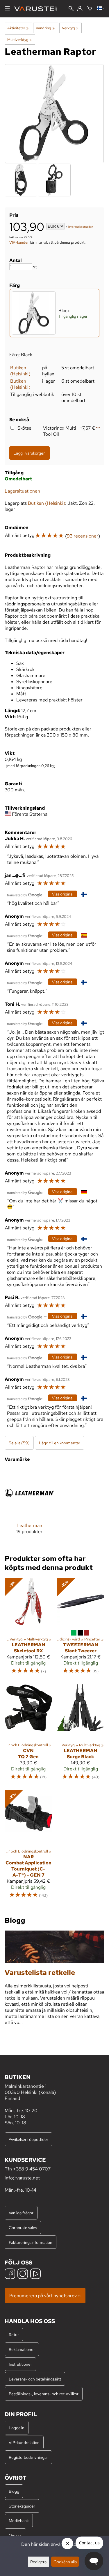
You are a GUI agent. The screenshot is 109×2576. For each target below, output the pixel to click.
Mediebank (19, 2520)
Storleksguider (22, 2506)
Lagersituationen (22, 491)
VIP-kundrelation (24, 2442)
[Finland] (101, 9)
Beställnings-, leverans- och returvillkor (44, 2394)
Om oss (15, 2535)
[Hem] (38, 9)
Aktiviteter (18, 28)
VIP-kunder (19, 242)
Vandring (45, 28)
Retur (14, 2334)
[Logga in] (80, 9)
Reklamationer (22, 2349)
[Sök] (71, 9)
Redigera (38, 2562)
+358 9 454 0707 (32, 2169)
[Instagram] (23, 2274)
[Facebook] (10, 2274)
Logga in (17, 2428)
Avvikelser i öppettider (28, 2139)
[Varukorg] (90, 9)
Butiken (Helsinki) (20, 371)
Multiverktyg (19, 39)
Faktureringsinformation (31, 2242)
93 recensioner (83, 536)
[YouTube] (35, 2274)
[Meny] (7, 9)
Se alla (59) (19, 1443)
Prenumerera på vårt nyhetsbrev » (45, 2296)
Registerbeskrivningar (28, 2457)
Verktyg (70, 28)
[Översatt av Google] (25, 894)
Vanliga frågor (21, 2213)
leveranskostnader (81, 227)
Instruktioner (20, 2364)
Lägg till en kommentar (60, 1443)
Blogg (14, 2491)
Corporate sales (23, 2227)
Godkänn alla (65, 2562)
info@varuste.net (22, 2178)
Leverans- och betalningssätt (35, 2379)
